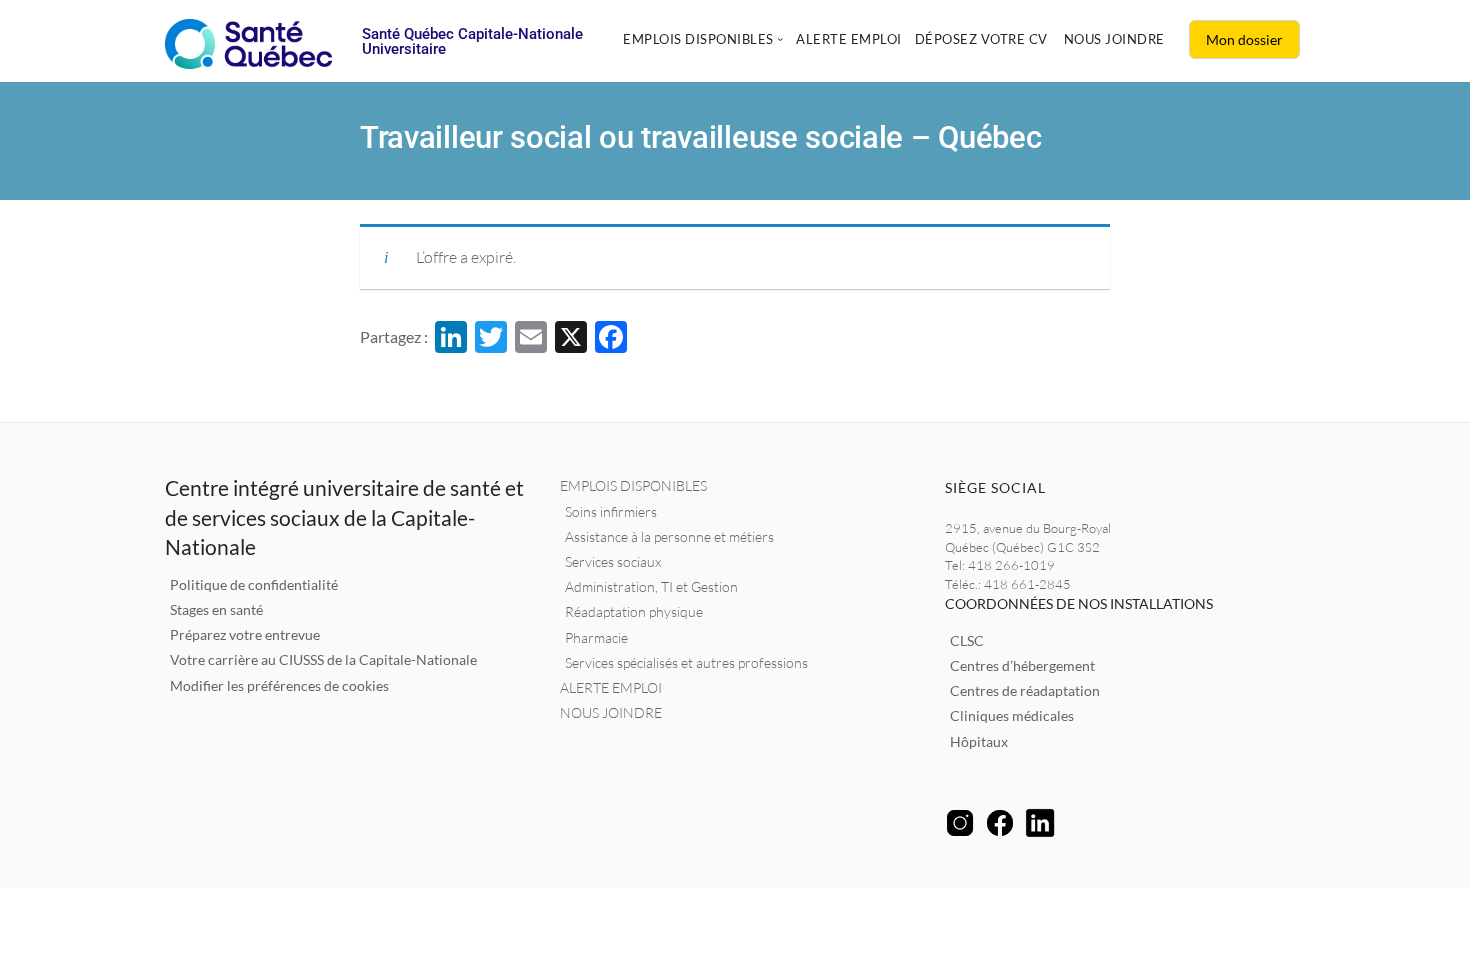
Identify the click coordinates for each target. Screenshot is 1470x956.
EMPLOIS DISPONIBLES (633, 485)
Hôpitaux (979, 741)
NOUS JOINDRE (611, 712)
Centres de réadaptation (1025, 690)
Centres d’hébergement (1022, 665)
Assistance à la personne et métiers (669, 536)
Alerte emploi (849, 39)
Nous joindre (1114, 39)
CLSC (967, 640)
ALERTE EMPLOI (611, 687)
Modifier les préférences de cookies (279, 685)
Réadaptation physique (634, 611)
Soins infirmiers (611, 511)
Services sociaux (613, 561)
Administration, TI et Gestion (651, 586)
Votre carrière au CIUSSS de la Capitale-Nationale (323, 659)
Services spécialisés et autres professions (686, 662)
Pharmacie (596, 637)
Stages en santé (216, 609)
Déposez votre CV (981, 39)
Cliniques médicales (1012, 715)
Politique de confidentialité (254, 584)
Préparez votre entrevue (245, 634)
